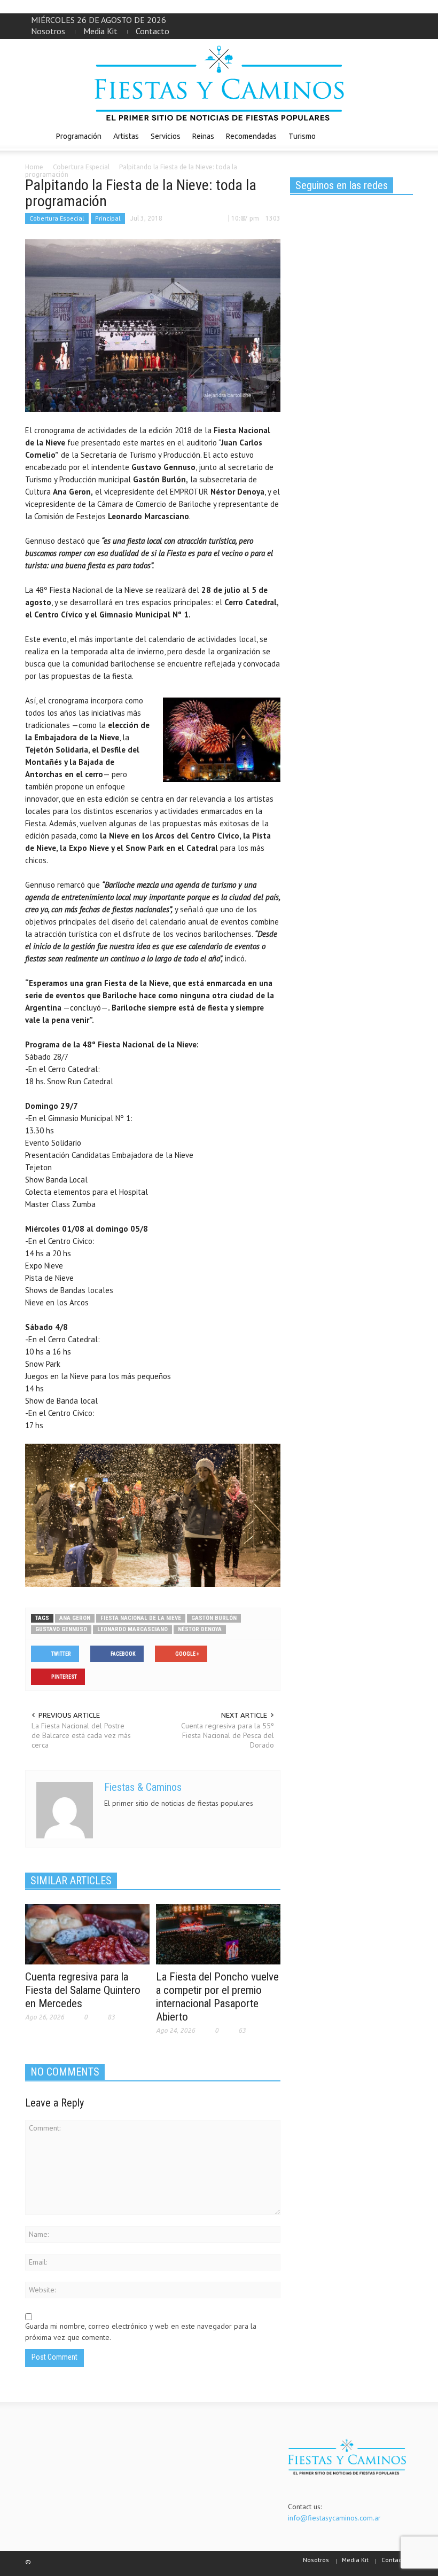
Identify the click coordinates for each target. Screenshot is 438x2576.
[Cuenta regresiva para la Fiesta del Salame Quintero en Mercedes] (87, 1933)
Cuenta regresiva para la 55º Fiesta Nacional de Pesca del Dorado (228, 1735)
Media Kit (100, 31)
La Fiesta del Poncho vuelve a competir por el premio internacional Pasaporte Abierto (217, 1997)
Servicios (166, 136)
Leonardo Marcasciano (132, 1629)
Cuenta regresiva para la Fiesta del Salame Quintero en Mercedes (83, 1990)
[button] (402, 136)
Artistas (126, 136)
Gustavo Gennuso (61, 1629)
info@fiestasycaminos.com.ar (334, 2518)
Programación (79, 136)
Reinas (203, 136)
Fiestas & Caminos (143, 1787)
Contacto (152, 31)
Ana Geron (75, 1618)
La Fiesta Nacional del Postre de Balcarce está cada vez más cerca (81, 1735)
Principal (108, 218)
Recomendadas (251, 136)
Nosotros (48, 31)
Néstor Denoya (200, 1629)
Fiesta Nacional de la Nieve (141, 1618)
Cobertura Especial (57, 218)
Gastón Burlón (214, 1618)
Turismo (302, 136)
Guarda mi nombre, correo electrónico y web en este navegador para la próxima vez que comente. (141, 2332)
